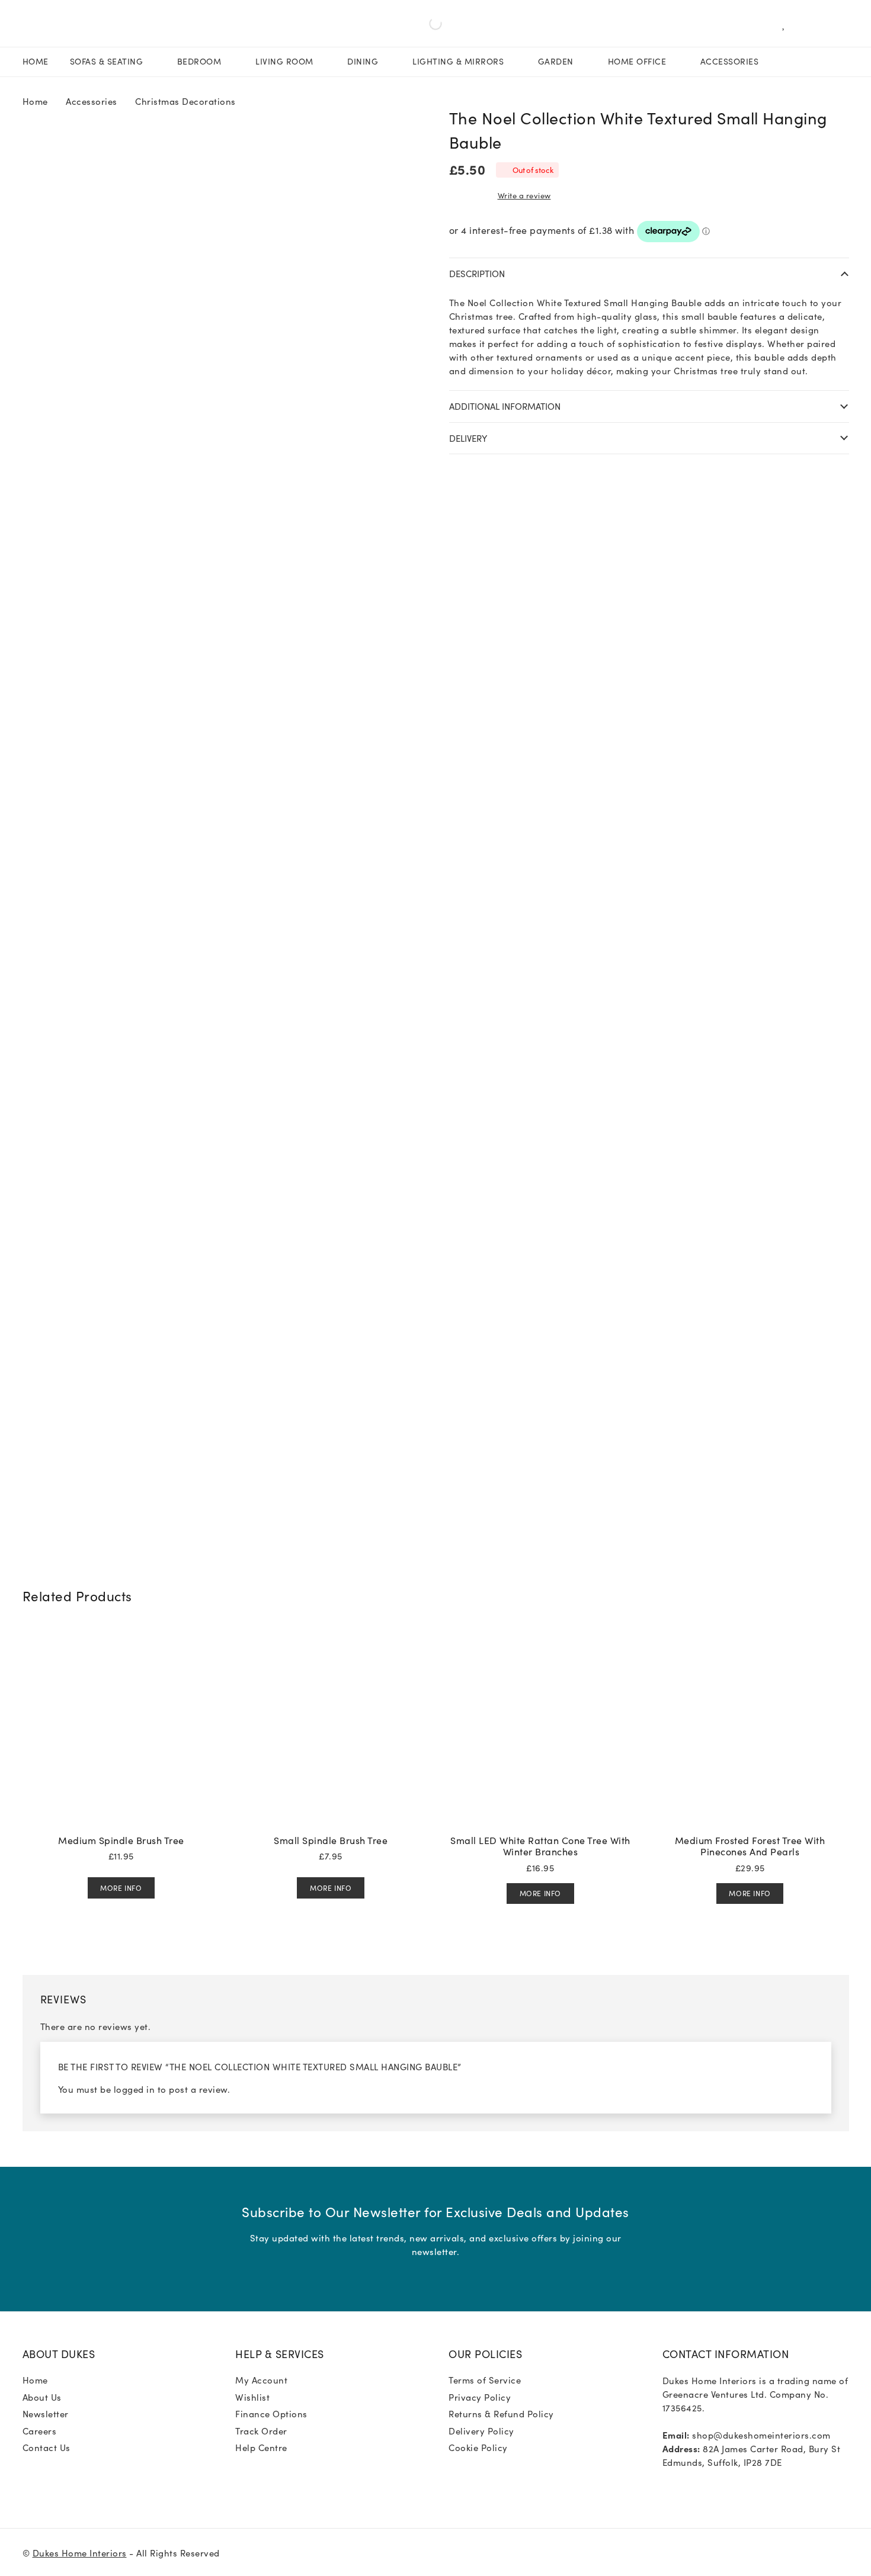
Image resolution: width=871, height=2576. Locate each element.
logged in (135, 2089)
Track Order (261, 2431)
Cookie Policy (478, 2447)
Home (35, 101)
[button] (845, 115)
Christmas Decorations (185, 101)
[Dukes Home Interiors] (38, 24)
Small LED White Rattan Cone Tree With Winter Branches (540, 1846)
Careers (40, 2431)
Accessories (92, 101)
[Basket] (809, 24)
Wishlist (252, 2397)
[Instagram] (667, 2487)
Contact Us (47, 2447)
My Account (261, 2380)
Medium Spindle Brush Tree (121, 1840)
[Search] (284, 24)
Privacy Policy (480, 2397)
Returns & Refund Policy (501, 2413)
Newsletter (46, 2413)
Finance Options (271, 2413)
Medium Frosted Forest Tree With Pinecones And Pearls (750, 1846)
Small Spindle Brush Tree (331, 1840)
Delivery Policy (481, 2431)
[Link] (787, 24)
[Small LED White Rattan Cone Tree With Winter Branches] (540, 1635)
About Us (42, 2397)
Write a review (524, 195)
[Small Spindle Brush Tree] (331, 1635)
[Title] (686, 2487)
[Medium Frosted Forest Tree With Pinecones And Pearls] (750, 1635)
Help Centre (261, 2447)
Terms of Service (485, 2380)
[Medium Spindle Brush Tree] (121, 1635)
